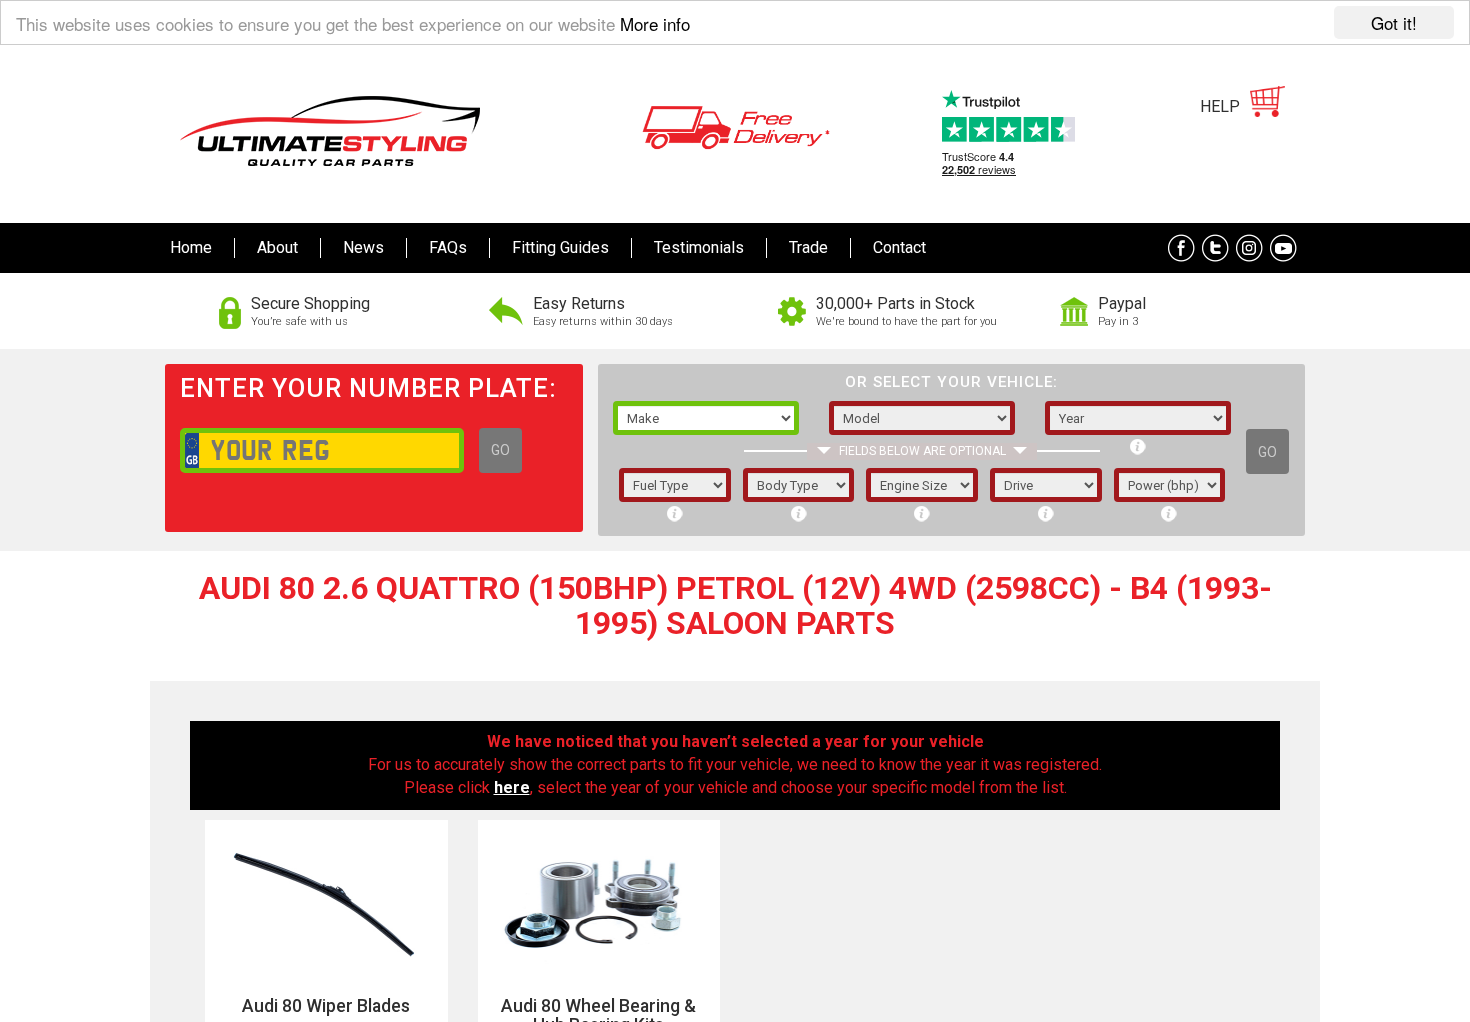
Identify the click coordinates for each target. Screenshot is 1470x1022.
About (277, 247)
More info (655, 23)
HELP (1220, 106)
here (512, 787)
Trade (808, 247)
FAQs (448, 247)
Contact (899, 247)
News (363, 247)
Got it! (1394, 22)
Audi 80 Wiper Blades (326, 1006)
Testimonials (699, 247)
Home (191, 247)
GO (500, 450)
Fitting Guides (560, 247)
